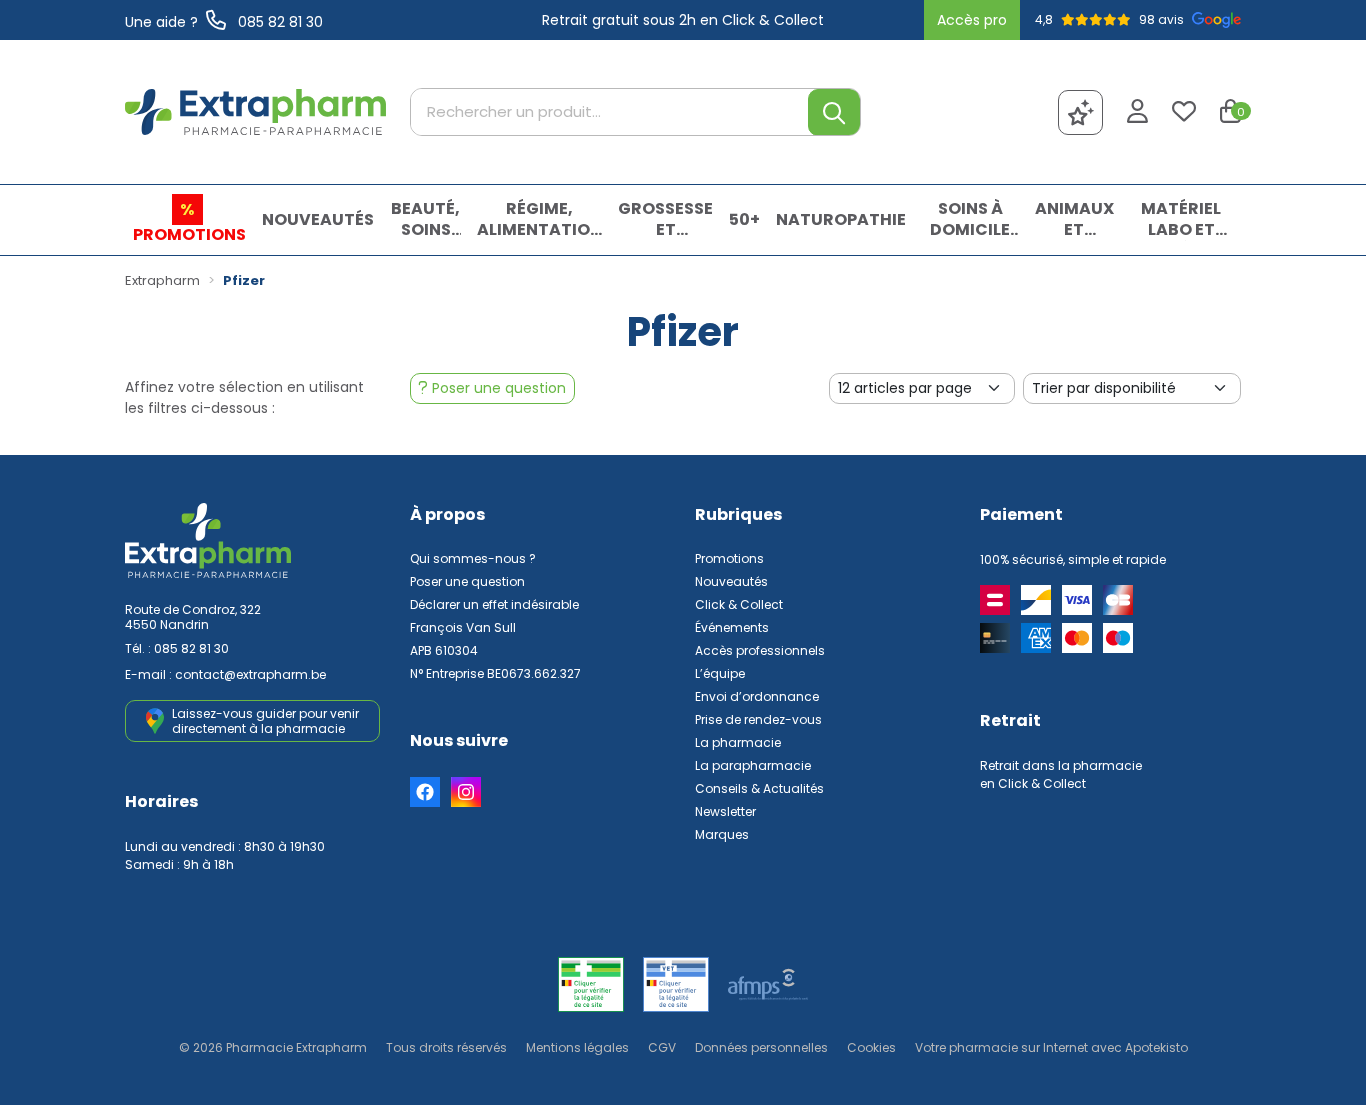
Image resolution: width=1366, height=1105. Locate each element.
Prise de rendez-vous (758, 719)
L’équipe (720, 673)
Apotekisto (1051, 1047)
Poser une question (467, 581)
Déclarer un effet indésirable (494, 604)
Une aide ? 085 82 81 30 (224, 22)
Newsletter (725, 811)
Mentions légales (577, 1047)
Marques (722, 834)
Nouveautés (731, 581)
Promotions (729, 558)
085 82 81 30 (191, 648)
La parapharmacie (753, 765)
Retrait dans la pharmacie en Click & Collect (1061, 774)
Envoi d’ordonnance (757, 696)
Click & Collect (739, 604)
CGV (662, 1047)
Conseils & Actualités (759, 788)
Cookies (871, 1047)
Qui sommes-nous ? (473, 558)
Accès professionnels (760, 650)
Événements (732, 627)
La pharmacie (738, 742)
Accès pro (972, 20)
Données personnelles (761, 1047)
